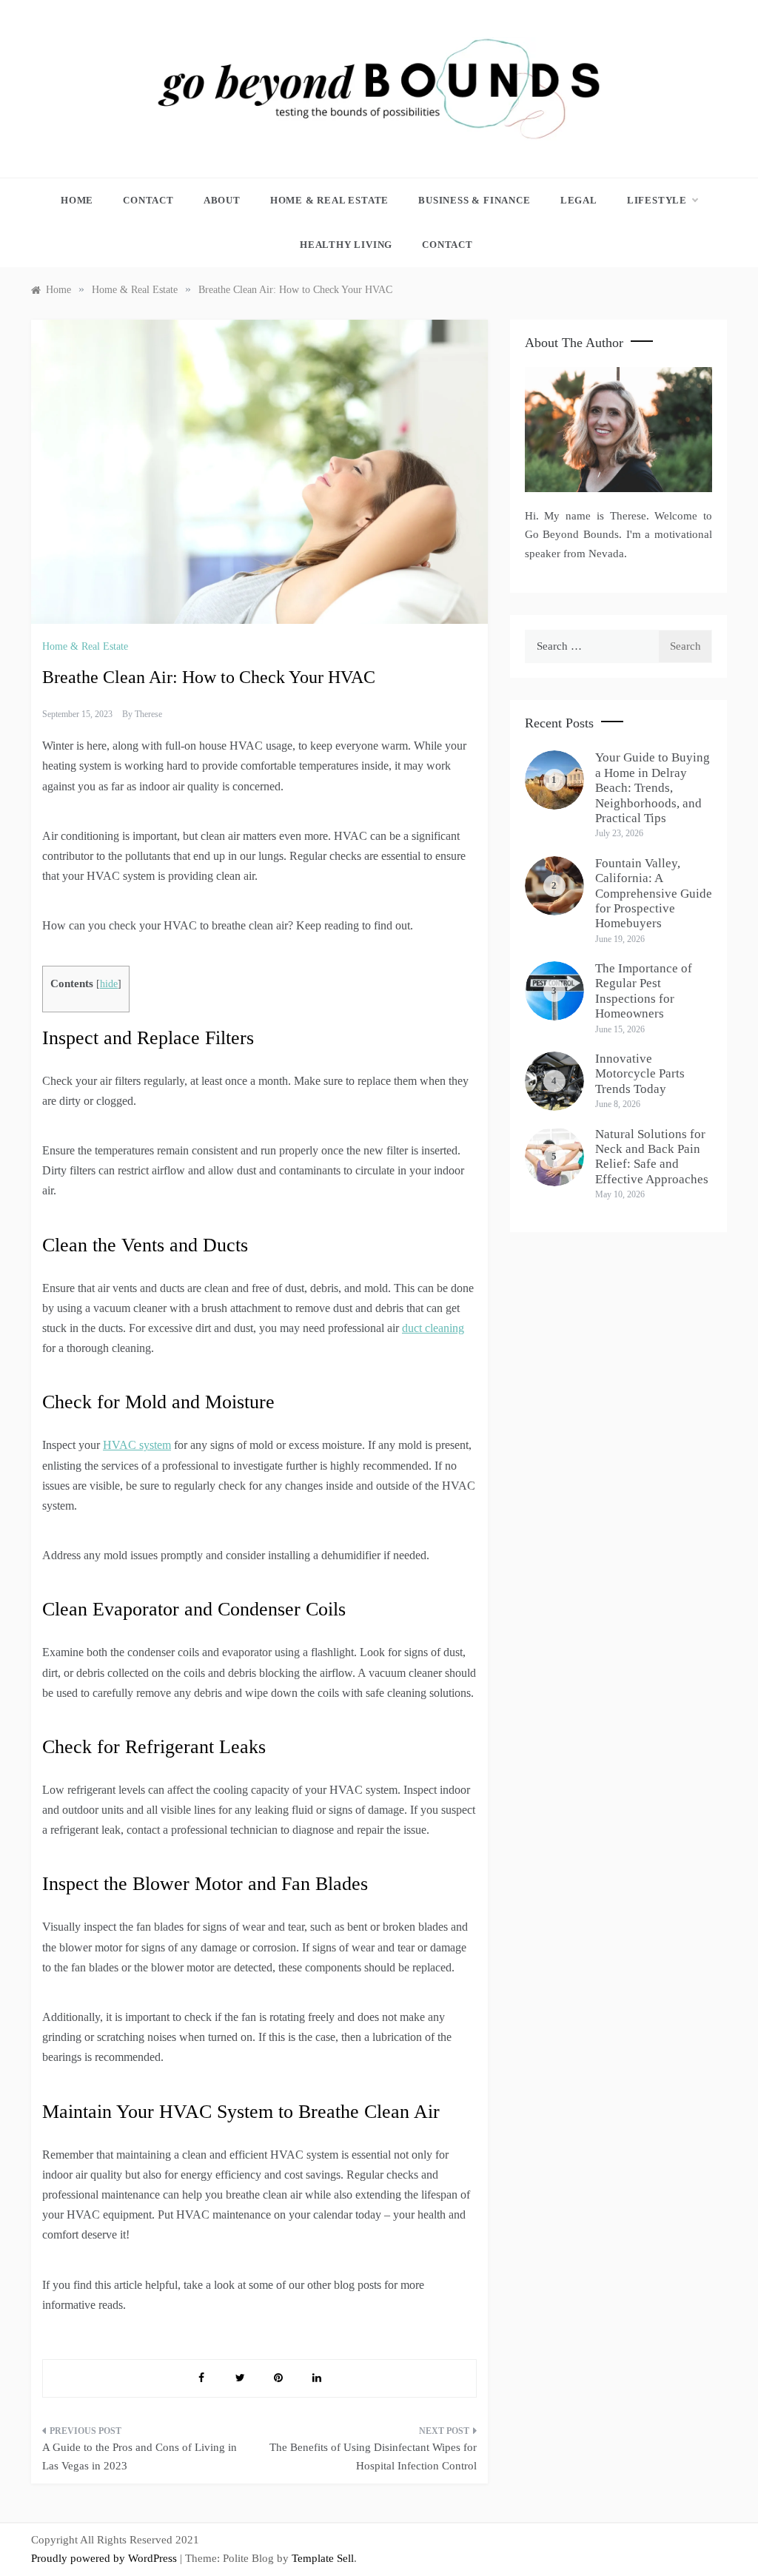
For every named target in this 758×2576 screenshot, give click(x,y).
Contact (148, 200)
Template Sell (323, 2558)
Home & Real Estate (329, 200)
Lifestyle (657, 200)
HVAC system (137, 1445)
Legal (579, 200)
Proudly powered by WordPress (105, 2558)
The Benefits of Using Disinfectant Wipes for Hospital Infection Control (373, 2457)
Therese (148, 714)
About (222, 200)
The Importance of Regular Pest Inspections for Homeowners (644, 991)
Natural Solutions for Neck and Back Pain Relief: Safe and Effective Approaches (652, 1157)
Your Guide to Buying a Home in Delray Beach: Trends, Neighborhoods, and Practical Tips (653, 788)
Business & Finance (474, 200)
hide (109, 984)
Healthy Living (346, 245)
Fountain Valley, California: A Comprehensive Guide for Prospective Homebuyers (654, 894)
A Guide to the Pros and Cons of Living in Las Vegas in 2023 (140, 2457)
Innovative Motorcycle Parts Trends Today (640, 1074)
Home (77, 200)
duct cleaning (433, 1328)
